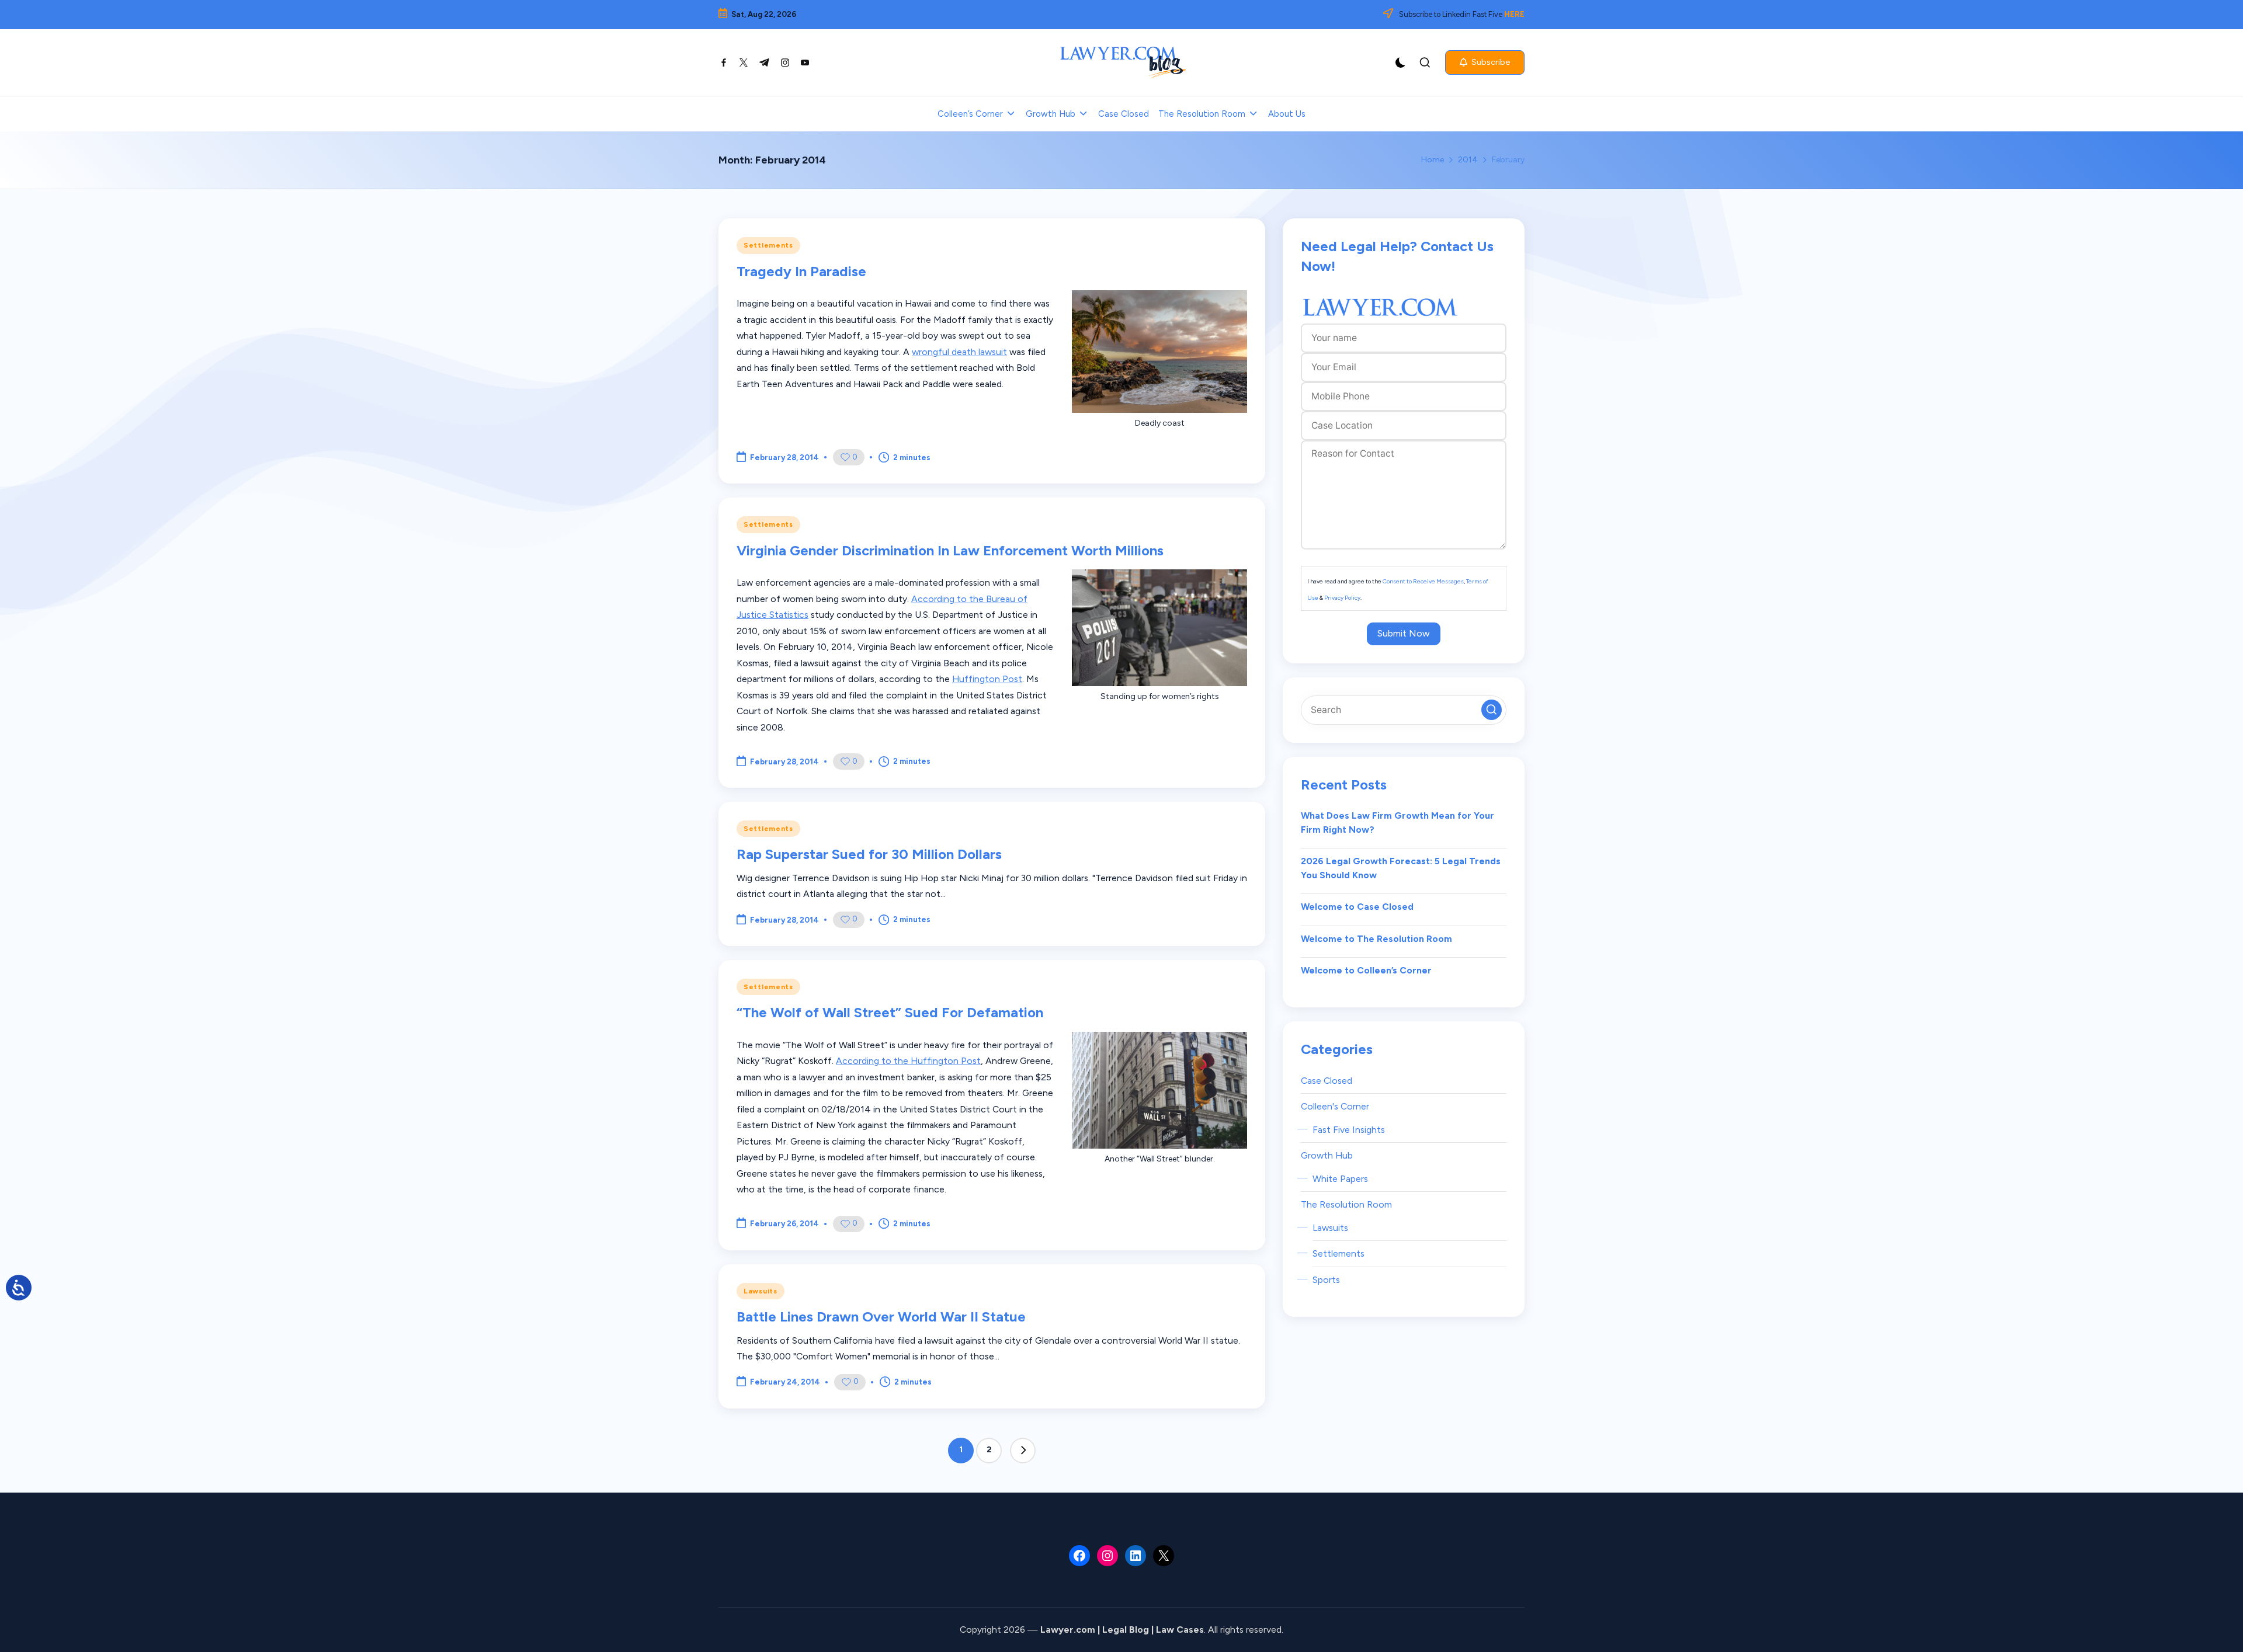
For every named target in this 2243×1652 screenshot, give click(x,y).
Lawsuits (761, 1291)
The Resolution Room (1346, 1204)
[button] (1485, 62)
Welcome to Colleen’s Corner (1366, 970)
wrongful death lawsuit (959, 352)
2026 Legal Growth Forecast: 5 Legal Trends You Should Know (1401, 868)
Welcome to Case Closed (1357, 907)
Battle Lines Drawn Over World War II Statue (881, 1317)
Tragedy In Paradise (801, 271)
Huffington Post (987, 679)
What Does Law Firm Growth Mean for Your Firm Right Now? (1397, 822)
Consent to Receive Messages (1423, 581)
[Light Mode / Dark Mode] (1401, 62)
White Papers (1340, 1179)
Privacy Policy (1342, 598)
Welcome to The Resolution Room (1376, 939)
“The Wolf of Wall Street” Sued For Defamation (890, 1012)
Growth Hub (1327, 1155)
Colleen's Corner (1335, 1106)
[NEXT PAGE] (1023, 1451)
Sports (1326, 1280)
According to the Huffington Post (908, 1061)
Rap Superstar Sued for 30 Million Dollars (869, 854)
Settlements (768, 245)
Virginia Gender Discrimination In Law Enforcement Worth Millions (950, 550)
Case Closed (1327, 1081)
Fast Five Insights (1349, 1130)
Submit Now (1404, 633)
